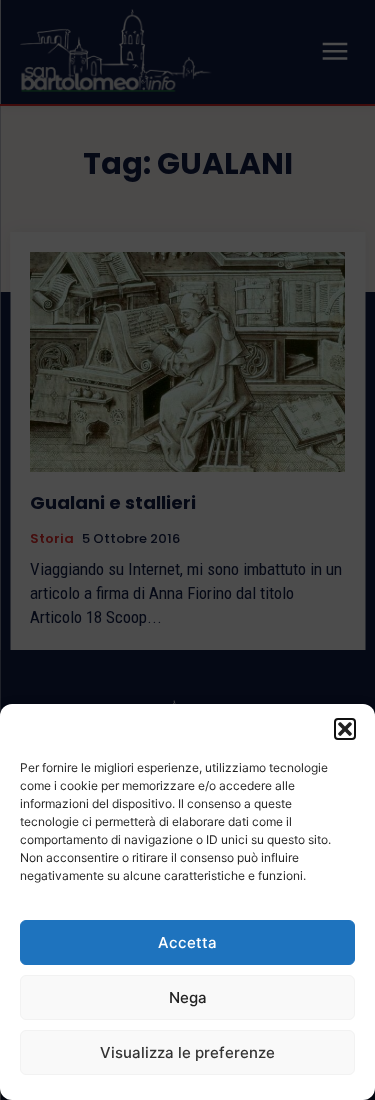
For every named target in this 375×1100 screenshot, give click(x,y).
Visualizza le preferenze (187, 1052)
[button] (345, 729)
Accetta (187, 942)
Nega (188, 997)
